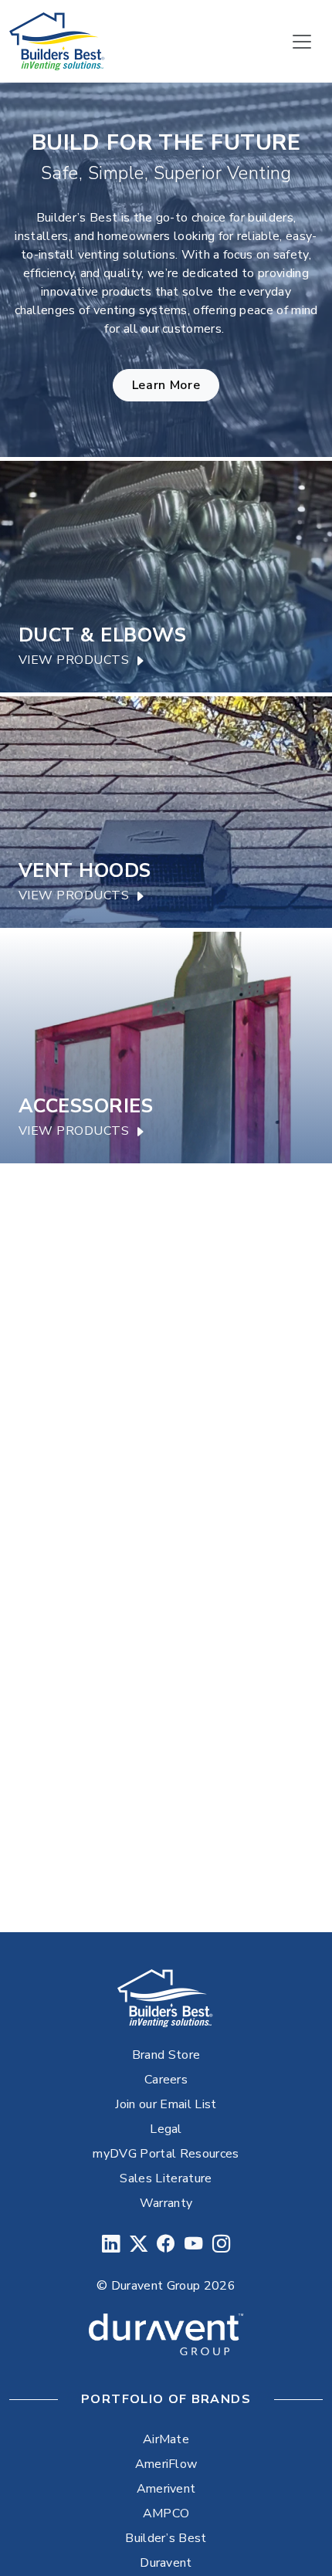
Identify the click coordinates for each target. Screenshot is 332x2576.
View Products (74, 660)
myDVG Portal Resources (166, 2154)
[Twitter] (139, 2244)
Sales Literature (166, 2178)
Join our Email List (166, 2104)
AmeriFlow (166, 2464)
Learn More (166, 385)
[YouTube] (193, 2244)
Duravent (166, 2563)
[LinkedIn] (111, 2244)
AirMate (166, 2439)
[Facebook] (166, 2244)
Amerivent (166, 2489)
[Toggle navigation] (302, 42)
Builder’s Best (166, 2538)
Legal (166, 2129)
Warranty (166, 2203)
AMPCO (166, 2513)
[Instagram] (221, 2244)
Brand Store (166, 2055)
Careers (166, 2080)
